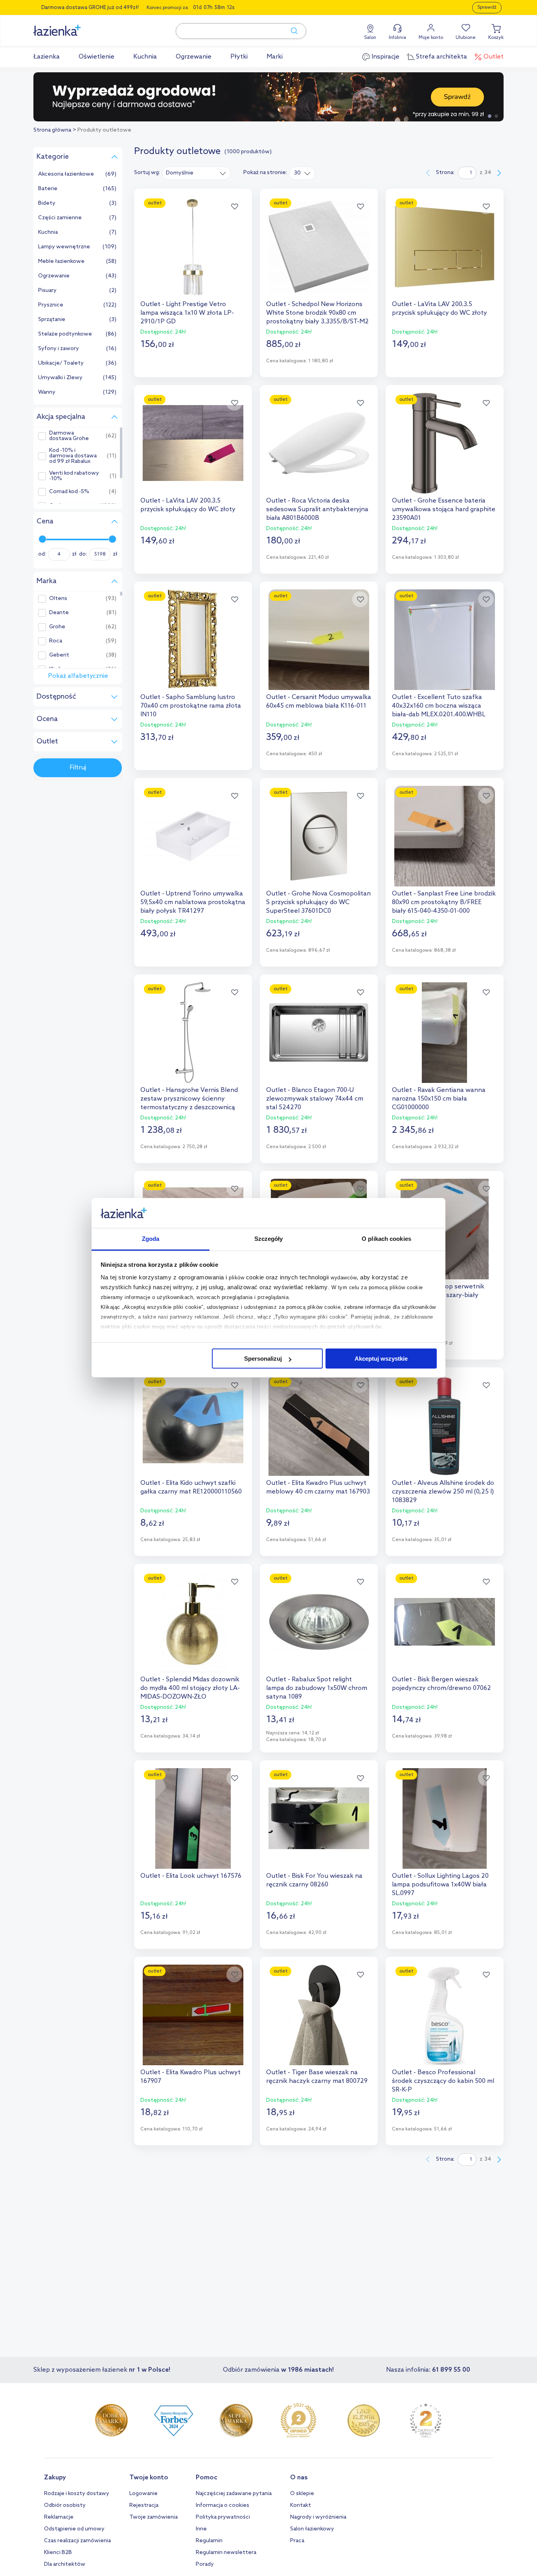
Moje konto (431, 38)
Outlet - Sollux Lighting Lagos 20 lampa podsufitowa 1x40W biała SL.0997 (440, 1885)
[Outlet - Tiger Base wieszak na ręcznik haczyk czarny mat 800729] (319, 2015)
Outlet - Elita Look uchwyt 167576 (191, 1876)
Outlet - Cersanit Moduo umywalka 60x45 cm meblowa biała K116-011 (319, 702)
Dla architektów (65, 2564)
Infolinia (397, 38)
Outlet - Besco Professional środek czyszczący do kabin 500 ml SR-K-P (443, 2081)
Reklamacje (59, 2517)
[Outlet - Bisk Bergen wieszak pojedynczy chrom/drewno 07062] (445, 1622)
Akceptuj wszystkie (381, 1359)
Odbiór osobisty (65, 2505)
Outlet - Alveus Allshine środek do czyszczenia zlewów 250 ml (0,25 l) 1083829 (443, 1492)
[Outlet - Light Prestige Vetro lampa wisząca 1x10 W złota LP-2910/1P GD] (193, 247)
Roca (56, 641)
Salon (370, 38)
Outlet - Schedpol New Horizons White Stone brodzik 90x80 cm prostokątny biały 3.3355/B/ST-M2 (317, 313)
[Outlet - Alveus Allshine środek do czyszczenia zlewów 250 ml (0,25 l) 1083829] (445, 1426)
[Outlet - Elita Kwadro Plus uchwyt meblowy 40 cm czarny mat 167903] (319, 1426)
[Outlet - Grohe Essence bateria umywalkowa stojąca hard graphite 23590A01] (445, 443)
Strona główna (52, 130)
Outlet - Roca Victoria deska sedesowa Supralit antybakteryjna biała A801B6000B (317, 509)
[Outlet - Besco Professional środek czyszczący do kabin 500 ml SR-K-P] (445, 2015)
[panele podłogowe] (268, 97)
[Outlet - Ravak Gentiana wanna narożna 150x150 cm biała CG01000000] (445, 1033)
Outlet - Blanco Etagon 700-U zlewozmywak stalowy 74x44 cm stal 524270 (315, 1099)
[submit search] (291, 31)
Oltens (58, 599)
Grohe (57, 627)
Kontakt (301, 2505)
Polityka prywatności (223, 2517)
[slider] (42, 539)
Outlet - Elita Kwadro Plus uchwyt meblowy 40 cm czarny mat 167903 (318, 1487)
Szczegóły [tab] (269, 1239)
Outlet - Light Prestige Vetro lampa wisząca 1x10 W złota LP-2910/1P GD (187, 313)
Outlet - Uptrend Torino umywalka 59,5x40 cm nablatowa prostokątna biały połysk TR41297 (193, 902)
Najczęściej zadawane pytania (234, 2494)
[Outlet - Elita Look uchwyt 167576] (193, 1818)
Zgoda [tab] (151, 1239)
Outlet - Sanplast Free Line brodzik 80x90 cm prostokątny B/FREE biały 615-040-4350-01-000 (444, 902)
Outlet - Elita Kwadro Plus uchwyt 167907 (190, 2077)
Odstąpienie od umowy (74, 2529)
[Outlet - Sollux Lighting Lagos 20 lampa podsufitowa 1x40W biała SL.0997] (445, 1818)
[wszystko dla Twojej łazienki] (75, 26)
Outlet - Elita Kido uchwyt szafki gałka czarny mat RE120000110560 (191, 1487)
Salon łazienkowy (312, 2529)
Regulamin (209, 2541)
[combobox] (196, 173)
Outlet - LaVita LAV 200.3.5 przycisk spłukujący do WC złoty (440, 309)
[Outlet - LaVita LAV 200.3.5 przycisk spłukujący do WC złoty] (445, 247)
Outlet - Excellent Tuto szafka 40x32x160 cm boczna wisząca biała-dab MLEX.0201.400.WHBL (439, 706)
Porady (205, 2564)
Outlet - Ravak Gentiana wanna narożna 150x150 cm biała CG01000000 (439, 1099)
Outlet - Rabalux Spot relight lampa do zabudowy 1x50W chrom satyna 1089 (317, 1688)
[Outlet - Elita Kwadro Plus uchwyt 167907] (193, 2015)
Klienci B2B (58, 2553)
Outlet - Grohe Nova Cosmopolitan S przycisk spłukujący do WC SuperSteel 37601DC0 (318, 902)
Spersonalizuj (263, 1359)
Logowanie (143, 2494)
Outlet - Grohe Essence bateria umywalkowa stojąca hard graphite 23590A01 (444, 509)
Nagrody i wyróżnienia (318, 2517)
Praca (297, 2541)
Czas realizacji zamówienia (77, 2541)
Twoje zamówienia (154, 2517)
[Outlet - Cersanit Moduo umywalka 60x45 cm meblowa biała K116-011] (319, 640)
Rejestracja (144, 2505)
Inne (201, 2529)
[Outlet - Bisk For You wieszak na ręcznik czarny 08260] (319, 1818)
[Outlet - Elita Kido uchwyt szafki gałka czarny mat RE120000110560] (193, 1426)
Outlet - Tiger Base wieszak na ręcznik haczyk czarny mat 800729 (317, 2077)
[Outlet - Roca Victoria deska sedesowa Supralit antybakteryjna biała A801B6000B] (319, 443)
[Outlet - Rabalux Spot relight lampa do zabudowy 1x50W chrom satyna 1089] (319, 1622)
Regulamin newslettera (226, 2553)
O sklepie (302, 2494)
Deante (59, 613)
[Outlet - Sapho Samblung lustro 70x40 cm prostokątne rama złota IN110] (193, 640)
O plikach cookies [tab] (386, 1239)
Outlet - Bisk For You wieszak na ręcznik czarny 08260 (314, 1880)
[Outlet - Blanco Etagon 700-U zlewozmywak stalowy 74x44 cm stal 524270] (319, 1033)
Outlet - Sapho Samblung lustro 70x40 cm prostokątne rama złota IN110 (191, 706)
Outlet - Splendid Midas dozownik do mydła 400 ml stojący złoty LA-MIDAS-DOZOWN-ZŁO (190, 1688)
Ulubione (466, 38)
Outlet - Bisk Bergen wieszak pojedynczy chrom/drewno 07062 (441, 1684)
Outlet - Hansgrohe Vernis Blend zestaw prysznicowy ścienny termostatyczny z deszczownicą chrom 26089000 (189, 1099)
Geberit (59, 655)
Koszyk (496, 38)
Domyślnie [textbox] (180, 173)
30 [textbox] (297, 173)
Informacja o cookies (223, 2505)
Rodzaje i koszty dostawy (77, 2494)
